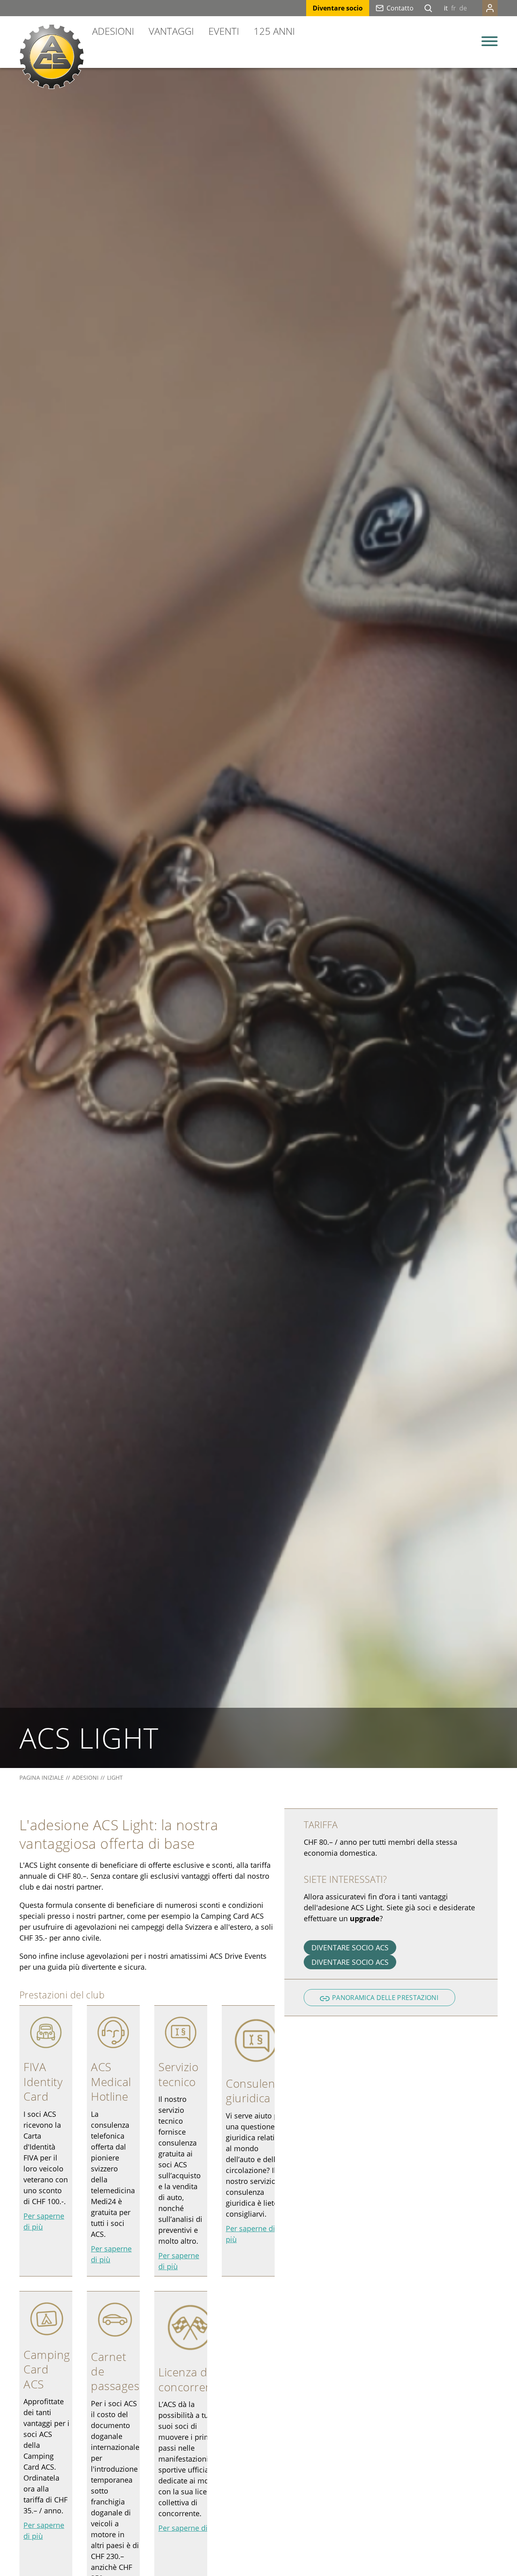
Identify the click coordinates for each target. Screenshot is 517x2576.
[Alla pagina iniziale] (52, 57)
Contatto (400, 8)
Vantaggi (171, 31)
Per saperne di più (189, 2528)
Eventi (224, 31)
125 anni (274, 31)
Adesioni (113, 31)
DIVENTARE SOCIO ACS (350, 1947)
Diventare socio (338, 8)
